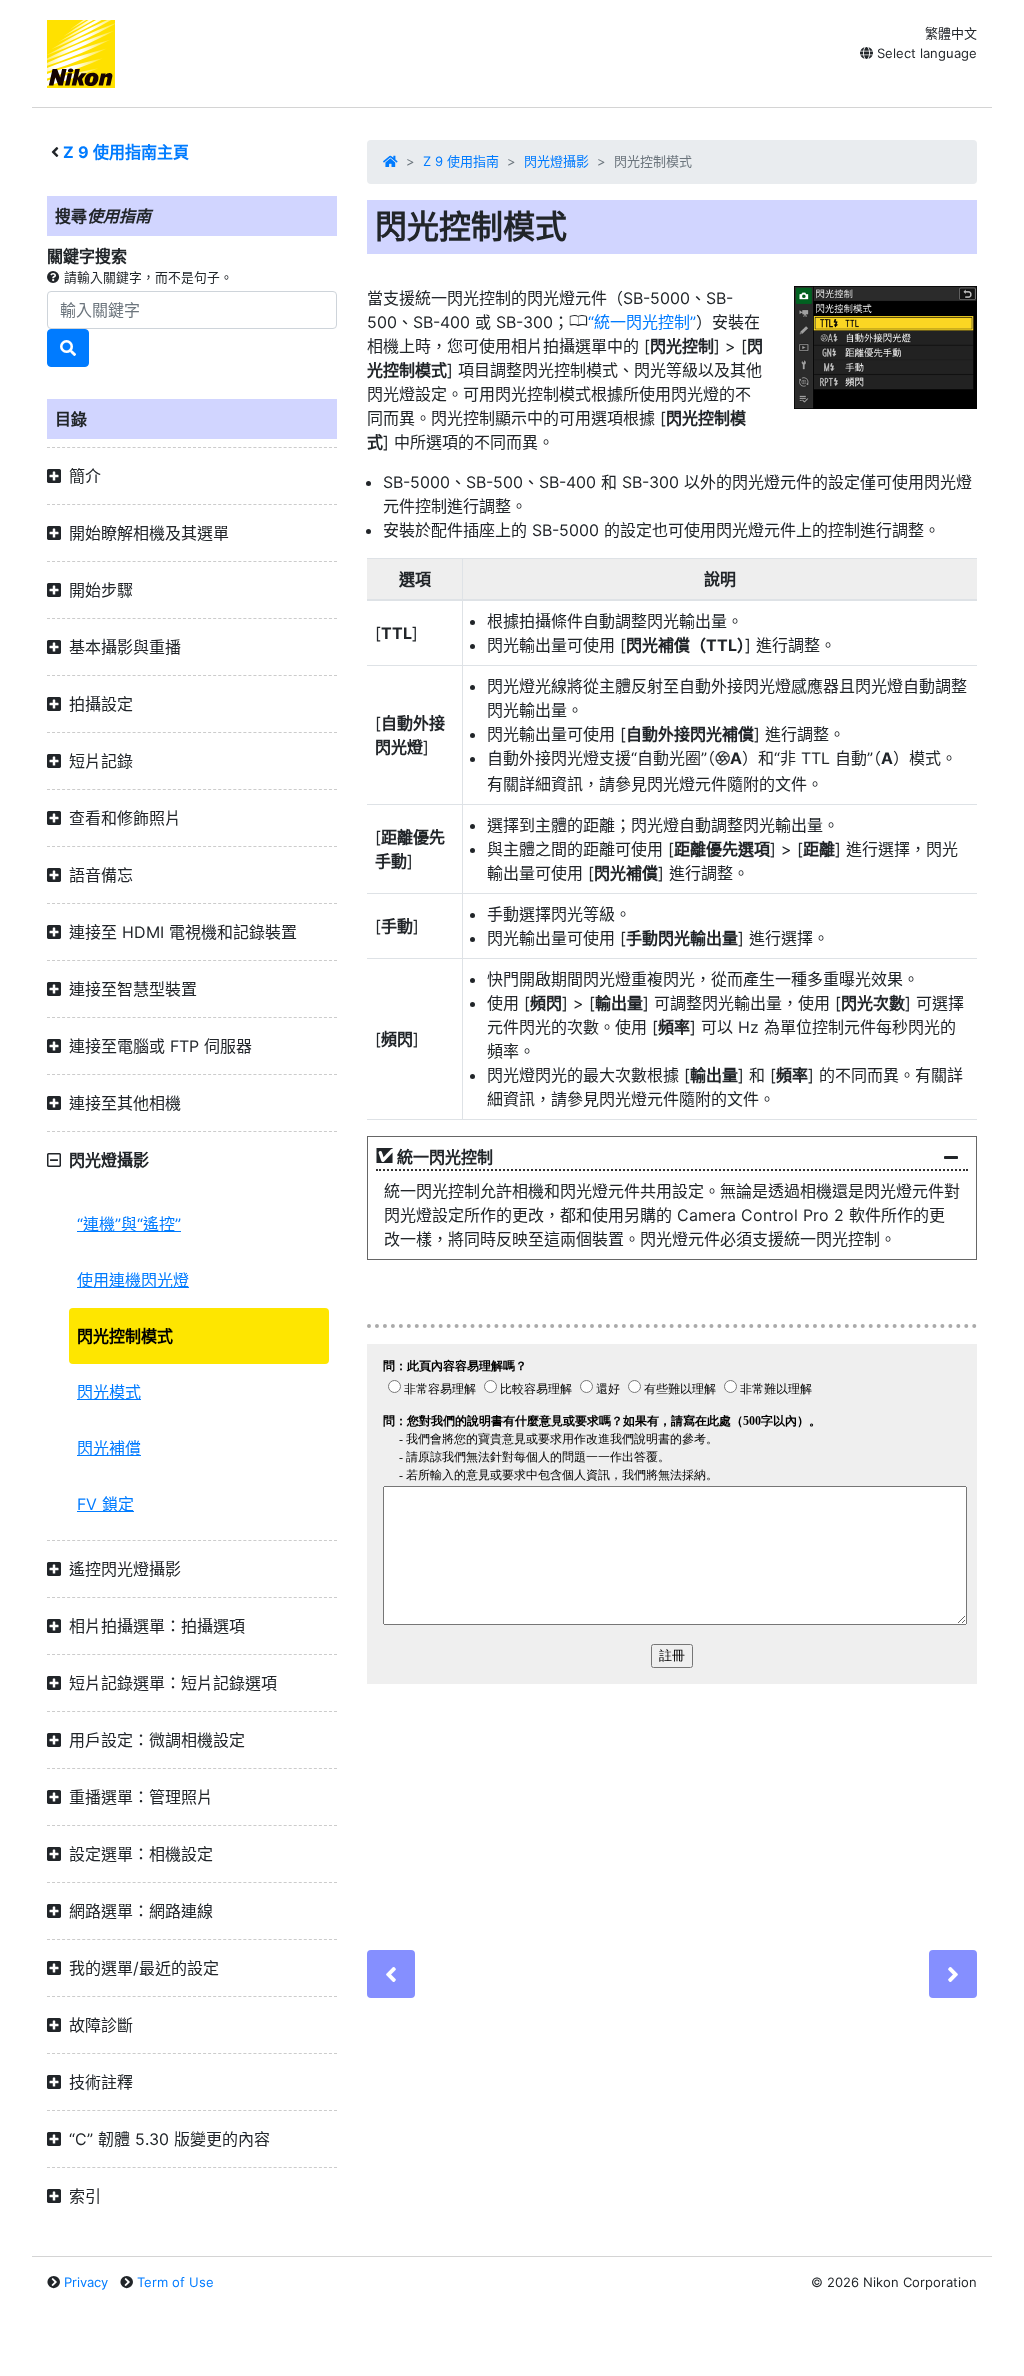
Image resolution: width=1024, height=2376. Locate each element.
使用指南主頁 (126, 152)
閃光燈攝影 (556, 161)
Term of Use (175, 2282)
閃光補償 (109, 1448)
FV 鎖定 (105, 1504)
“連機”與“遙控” (129, 1224)
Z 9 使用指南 (461, 161)
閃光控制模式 (125, 1336)
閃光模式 (109, 1392)
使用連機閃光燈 (133, 1280)
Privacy (86, 2282)
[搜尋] (68, 348)
